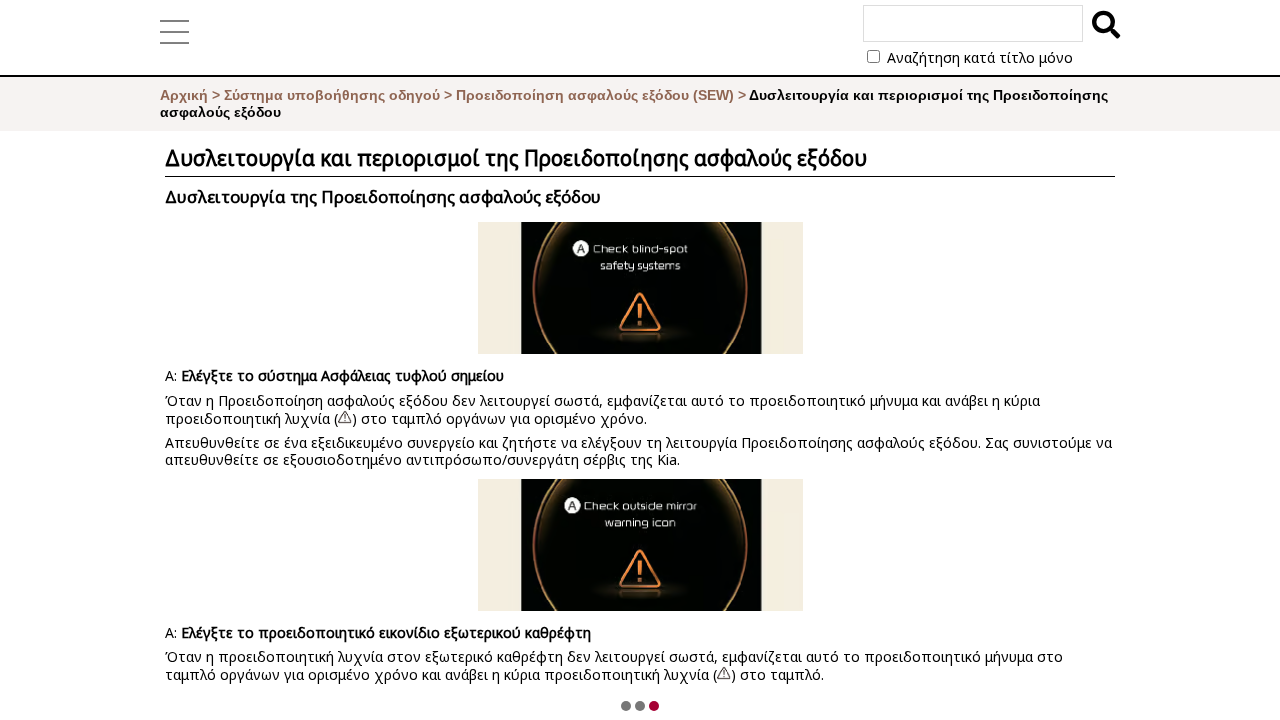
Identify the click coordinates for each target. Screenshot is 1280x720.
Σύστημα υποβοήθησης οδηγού (332, 95)
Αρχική (184, 95)
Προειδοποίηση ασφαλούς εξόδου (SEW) (595, 95)
